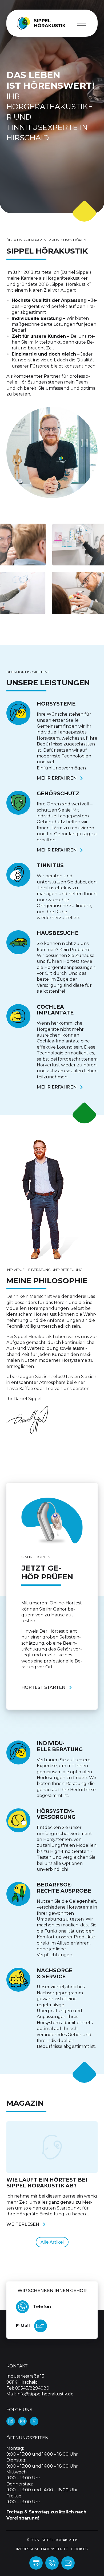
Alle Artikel (52, 2242)
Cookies (79, 2549)
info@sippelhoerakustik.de (45, 2394)
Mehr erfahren (57, 778)
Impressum (27, 2549)
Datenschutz (54, 2549)
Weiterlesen (23, 2224)
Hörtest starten (43, 1687)
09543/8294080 (32, 2388)
